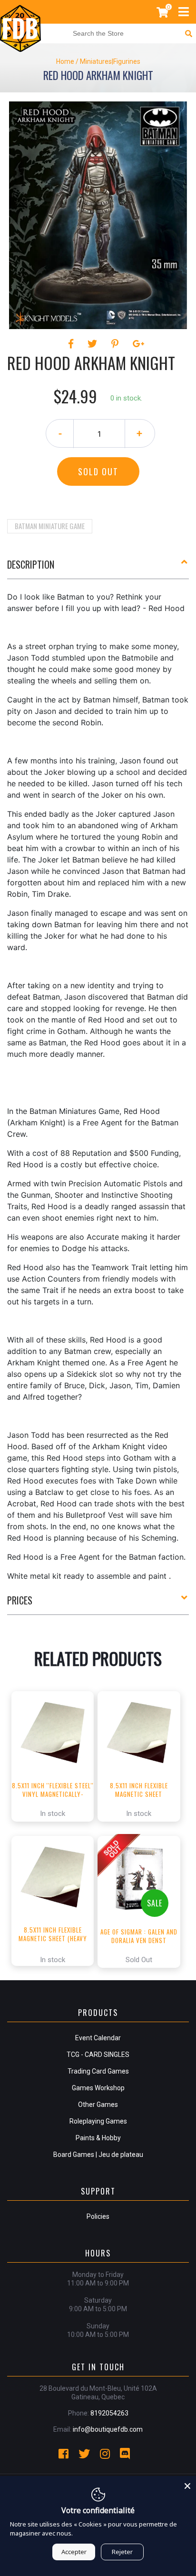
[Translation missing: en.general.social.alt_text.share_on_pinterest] (116, 344)
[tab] (98, 568)
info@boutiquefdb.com (108, 2429)
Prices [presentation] (20, 1600)
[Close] (187, 2485)
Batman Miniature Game (50, 526)
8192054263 (109, 2413)
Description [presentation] (31, 564)
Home (65, 61)
